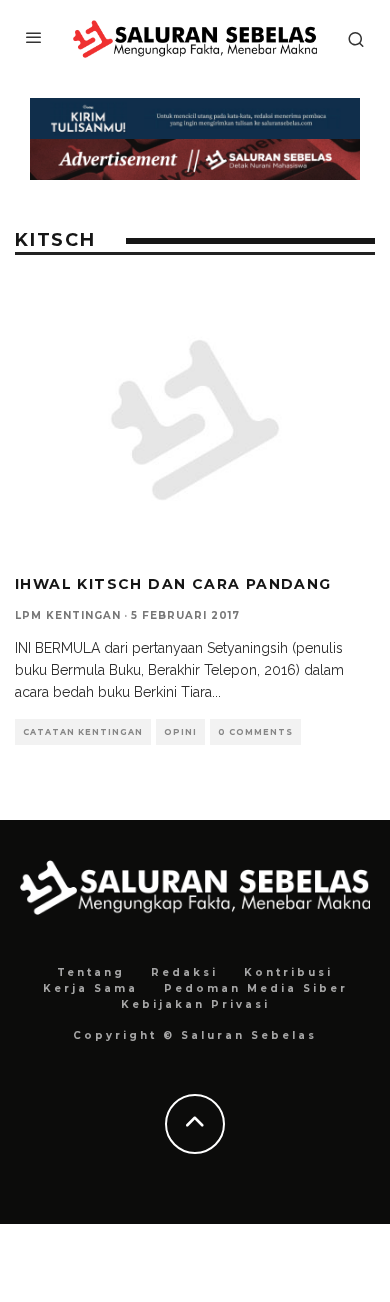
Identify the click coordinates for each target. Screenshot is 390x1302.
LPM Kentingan (68, 615)
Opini (180, 732)
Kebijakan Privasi (195, 1004)
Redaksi (184, 972)
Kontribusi (288, 972)
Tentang (91, 972)
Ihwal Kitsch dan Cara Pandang (173, 584)
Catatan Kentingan (83, 732)
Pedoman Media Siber (256, 988)
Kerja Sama (90, 988)
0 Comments (255, 732)
